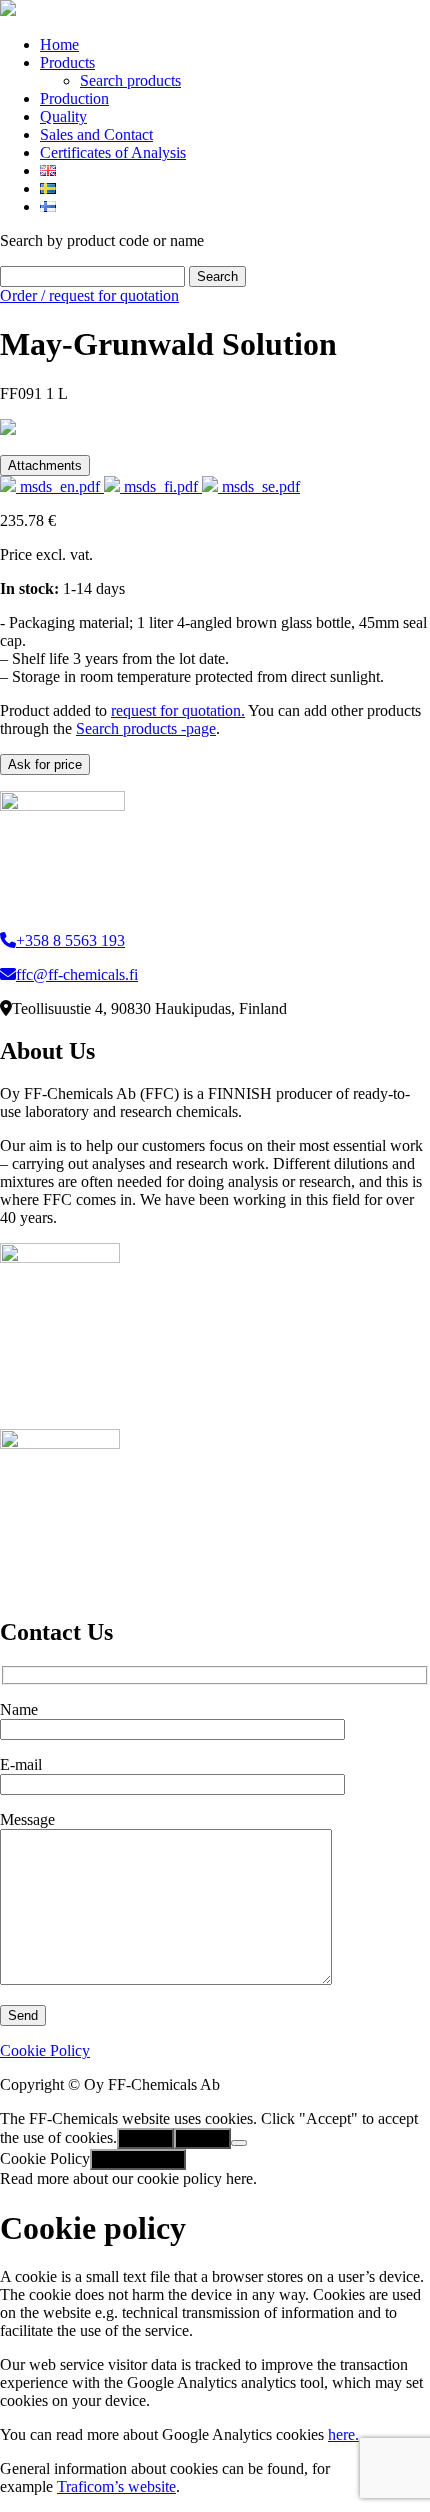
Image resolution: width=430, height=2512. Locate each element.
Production (74, 98)
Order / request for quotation (89, 295)
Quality (63, 116)
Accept (145, 2138)
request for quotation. (178, 710)
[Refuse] (239, 2143)
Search (217, 276)
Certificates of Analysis (113, 152)
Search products (130, 80)
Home (59, 44)
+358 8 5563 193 (70, 940)
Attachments (45, 465)
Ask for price (45, 764)
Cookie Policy (45, 2050)
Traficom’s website (116, 2486)
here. (343, 2434)
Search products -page (146, 728)
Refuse (202, 2138)
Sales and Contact (96, 134)
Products (67, 62)
